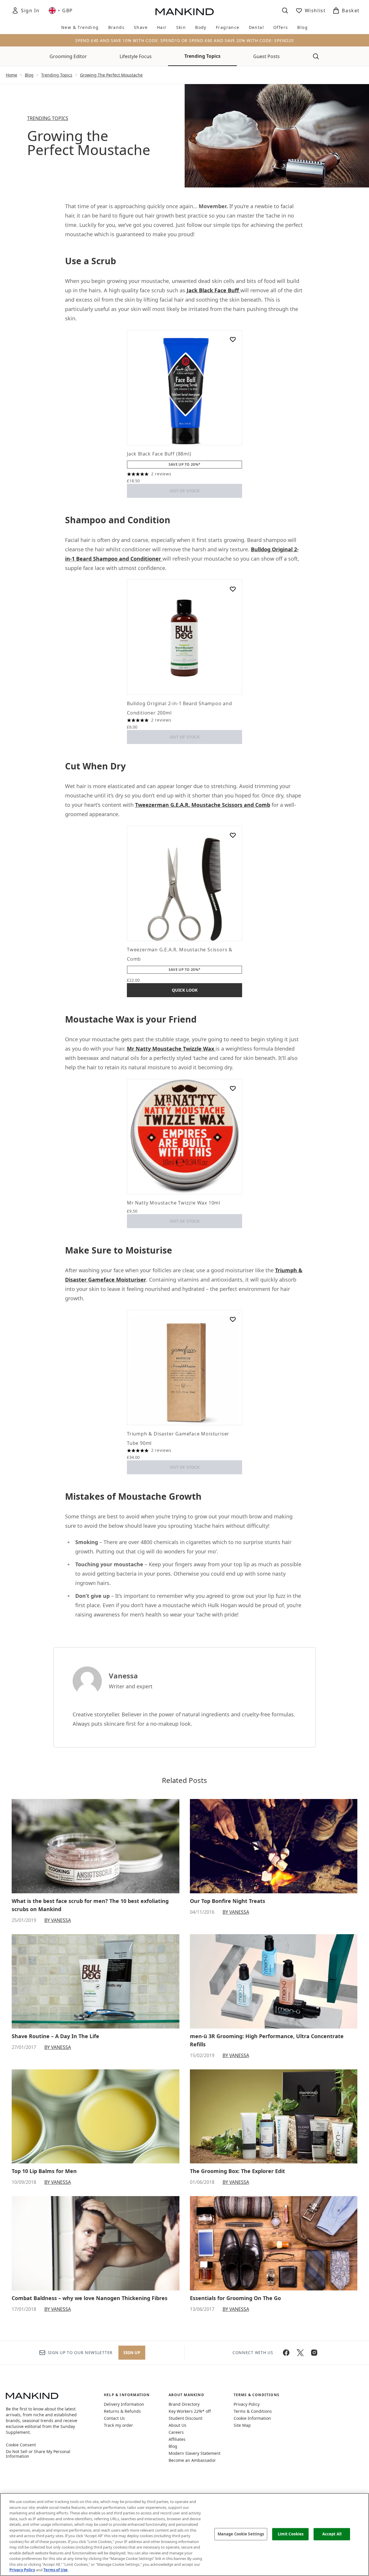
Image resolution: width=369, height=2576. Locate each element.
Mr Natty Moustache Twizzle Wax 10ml (174, 1203)
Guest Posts (266, 56)
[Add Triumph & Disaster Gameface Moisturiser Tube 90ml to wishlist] (233, 1319)
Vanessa (123, 1676)
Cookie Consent (21, 2445)
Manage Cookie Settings (241, 2534)
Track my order (118, 2425)
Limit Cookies (291, 2534)
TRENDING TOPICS (48, 118)
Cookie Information (252, 2418)
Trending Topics (202, 56)
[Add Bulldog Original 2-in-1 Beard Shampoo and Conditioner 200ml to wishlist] (233, 589)
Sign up (132, 2352)
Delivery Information (124, 2404)
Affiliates (177, 2439)
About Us (177, 2425)
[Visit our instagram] (314, 2353)
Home (12, 75)
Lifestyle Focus (136, 56)
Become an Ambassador (192, 2460)
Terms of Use (56, 2570)
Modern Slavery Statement (195, 2453)
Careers (176, 2432)
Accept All (332, 2534)
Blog (29, 75)
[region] (184, 2535)
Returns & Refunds (122, 2411)
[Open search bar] (285, 11)
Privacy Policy (247, 2404)
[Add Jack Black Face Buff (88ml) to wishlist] (233, 339)
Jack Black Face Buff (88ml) (159, 454)
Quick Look (185, 990)
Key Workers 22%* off (190, 2411)
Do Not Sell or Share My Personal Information (38, 2454)
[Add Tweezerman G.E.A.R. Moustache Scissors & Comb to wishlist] (233, 835)
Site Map (242, 2425)
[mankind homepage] (185, 12)
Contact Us (114, 2418)
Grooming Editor (68, 56)
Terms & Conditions (253, 2411)
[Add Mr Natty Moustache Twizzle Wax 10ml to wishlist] (233, 1088)
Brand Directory (184, 2404)
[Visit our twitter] (300, 2353)
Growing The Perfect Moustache (111, 75)
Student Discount (186, 2418)
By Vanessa (58, 1920)
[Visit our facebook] (286, 2353)
